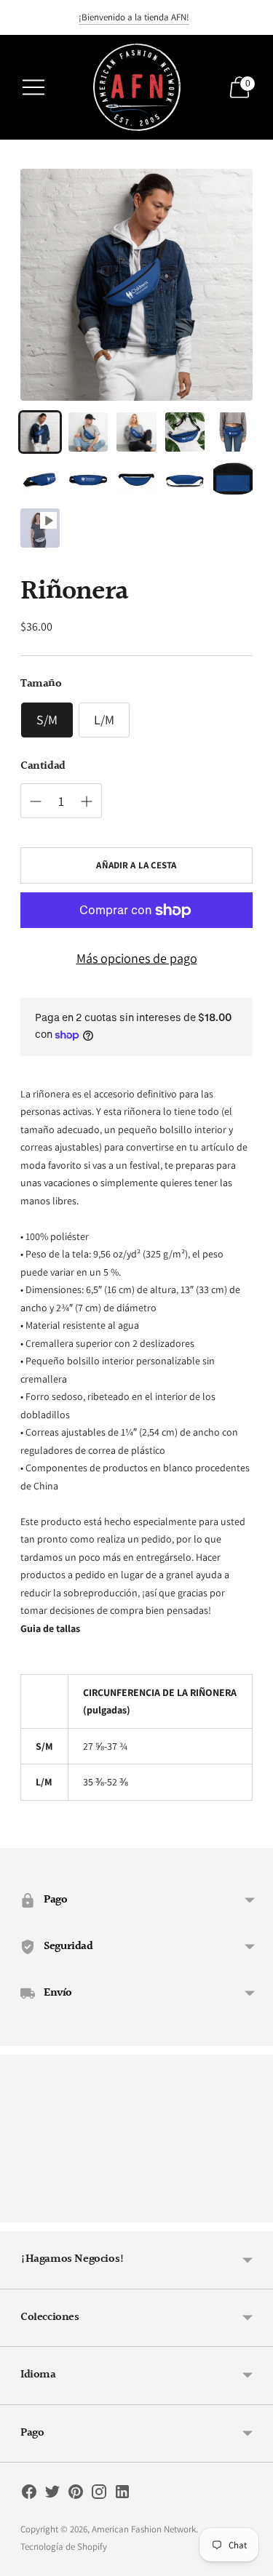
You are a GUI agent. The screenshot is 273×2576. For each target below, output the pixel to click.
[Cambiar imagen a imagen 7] (88, 480)
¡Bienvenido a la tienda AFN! (134, 17)
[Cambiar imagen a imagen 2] (88, 432)
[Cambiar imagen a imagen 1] (40, 432)
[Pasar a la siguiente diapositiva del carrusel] (253, 2211)
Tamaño (41, 684)
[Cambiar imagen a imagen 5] (233, 432)
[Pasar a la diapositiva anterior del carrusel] (20, 2211)
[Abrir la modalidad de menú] (33, 87)
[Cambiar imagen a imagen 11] (40, 528)
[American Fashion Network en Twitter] (52, 2495)
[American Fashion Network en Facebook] (29, 2495)
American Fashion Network (144, 2529)
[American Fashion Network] (137, 87)
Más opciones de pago (137, 958)
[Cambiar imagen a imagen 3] (136, 432)
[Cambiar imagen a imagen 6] (40, 480)
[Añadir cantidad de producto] (36, 801)
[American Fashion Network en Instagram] (99, 2495)
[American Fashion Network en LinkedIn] (122, 2495)
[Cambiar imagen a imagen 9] (185, 480)
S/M (47, 720)
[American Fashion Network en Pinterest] (76, 2495)
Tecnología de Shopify (64, 2547)
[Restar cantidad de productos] (87, 801)
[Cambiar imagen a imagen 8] (136, 480)
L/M (104, 720)
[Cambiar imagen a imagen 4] (185, 432)
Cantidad (43, 767)
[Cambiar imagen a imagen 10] (233, 480)
